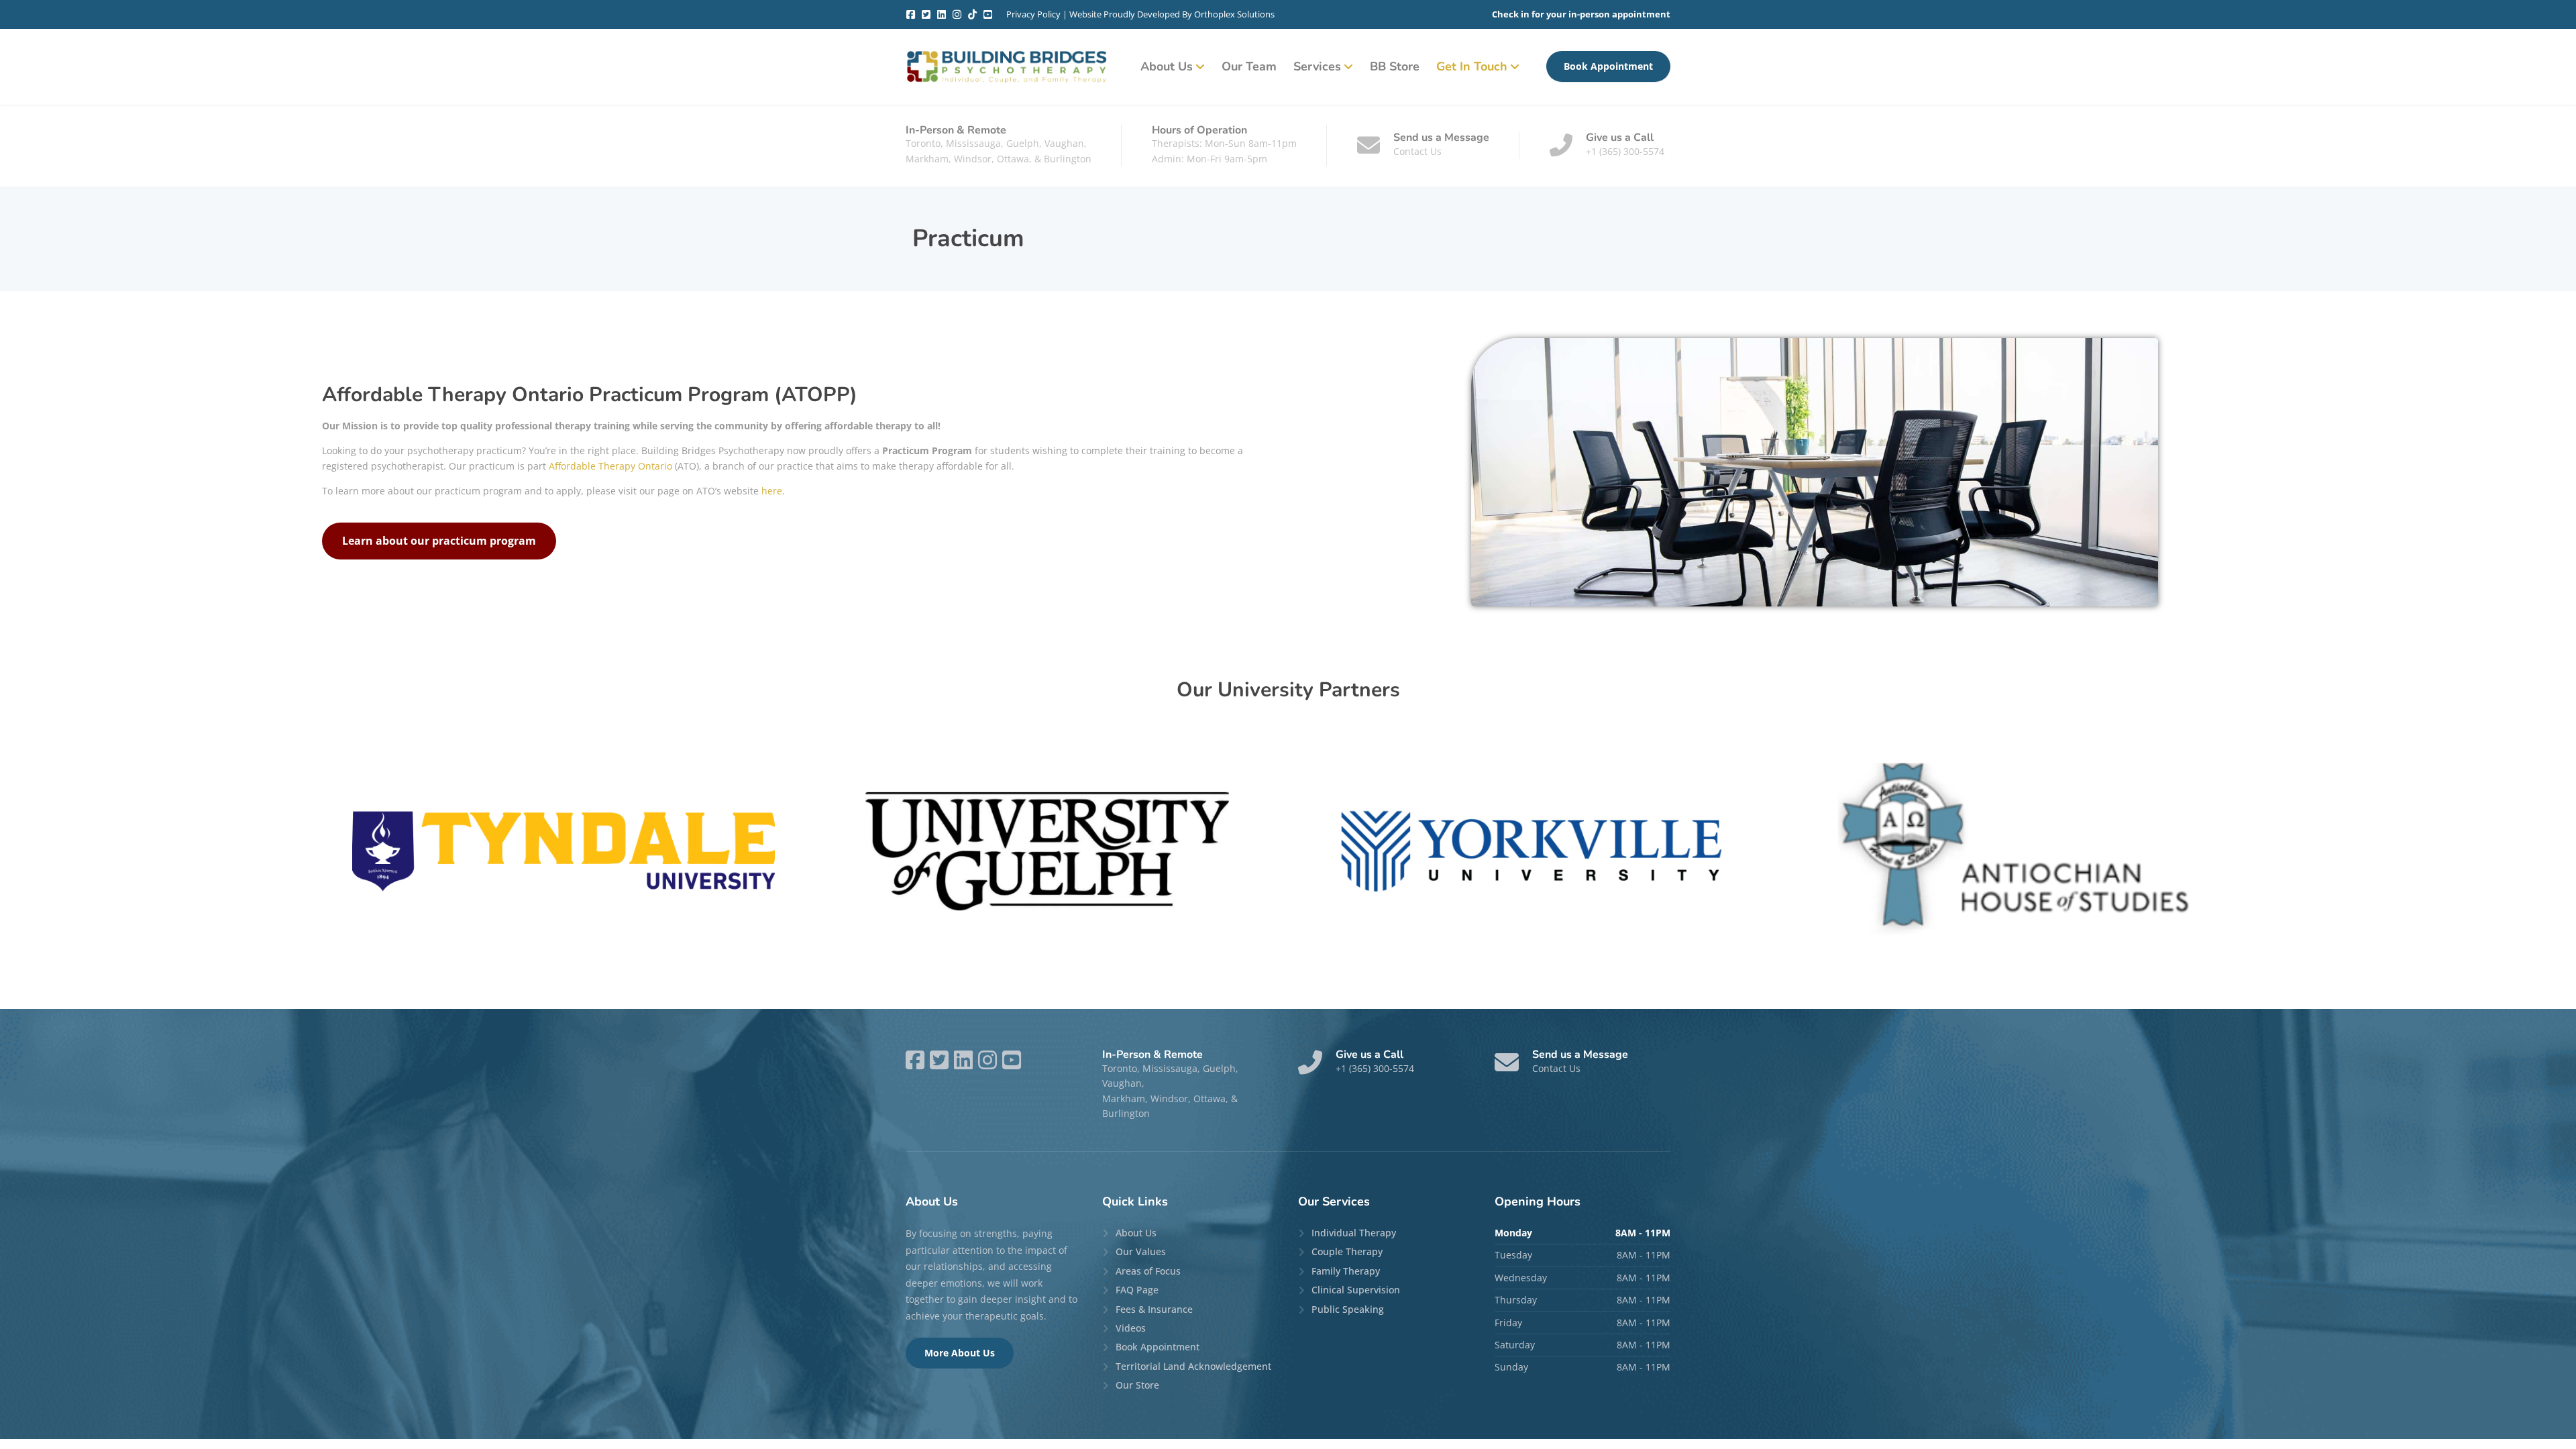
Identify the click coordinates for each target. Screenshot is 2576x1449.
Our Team (1249, 66)
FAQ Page (1137, 1290)
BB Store (1395, 66)
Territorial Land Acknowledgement (1193, 1366)
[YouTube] (988, 14)
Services (1317, 66)
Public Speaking (1348, 1309)
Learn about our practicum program (439, 541)
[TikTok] (972, 14)
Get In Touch (1472, 66)
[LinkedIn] (942, 14)
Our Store (1137, 1385)
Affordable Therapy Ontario (610, 466)
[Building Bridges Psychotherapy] (1006, 67)
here (772, 491)
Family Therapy (1346, 1271)
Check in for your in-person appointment (1581, 14)
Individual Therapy (1354, 1233)
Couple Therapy (1347, 1251)
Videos (1131, 1328)
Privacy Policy (1033, 14)
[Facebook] (911, 14)
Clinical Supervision (1356, 1290)
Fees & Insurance (1154, 1309)
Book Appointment (1608, 66)
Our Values (1141, 1251)
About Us (1167, 66)
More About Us (960, 1353)
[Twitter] (926, 14)
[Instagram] (957, 14)
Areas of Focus (1148, 1271)
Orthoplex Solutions (1234, 14)
